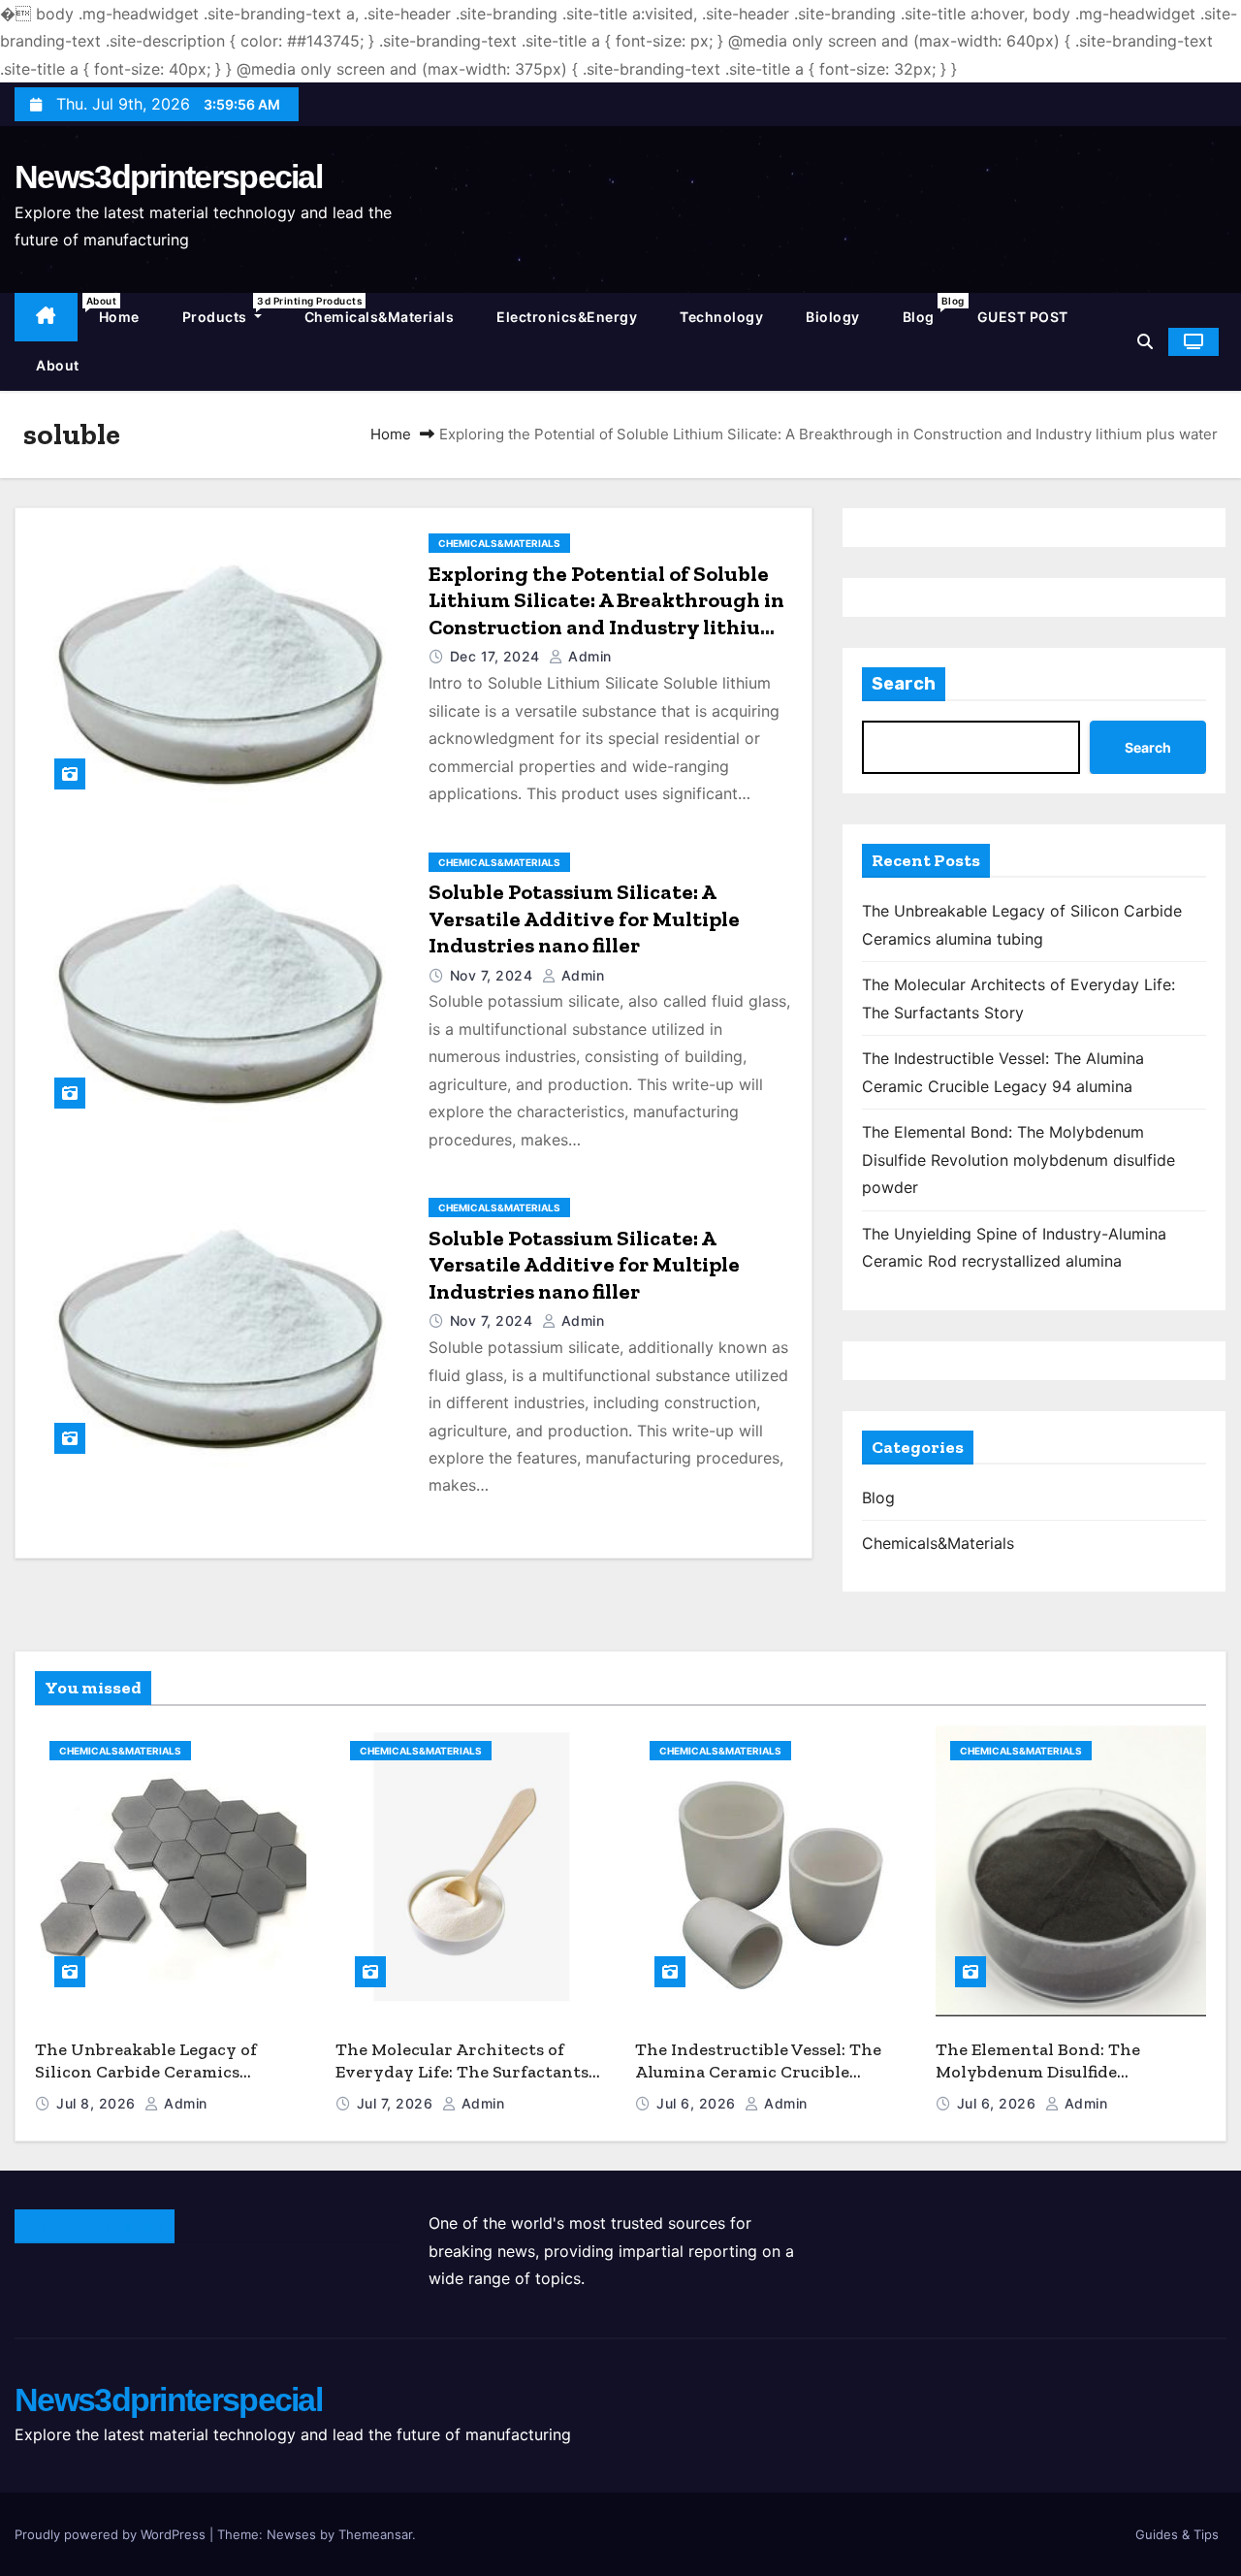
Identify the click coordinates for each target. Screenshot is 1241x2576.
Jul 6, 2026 (698, 2103)
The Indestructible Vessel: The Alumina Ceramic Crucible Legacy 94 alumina (758, 2071)
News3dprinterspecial (168, 177)
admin (588, 656)
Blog (929, 310)
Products (233, 310)
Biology (833, 317)
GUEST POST (1023, 317)
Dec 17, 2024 (497, 656)
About (68, 357)
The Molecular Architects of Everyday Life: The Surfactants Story (462, 2071)
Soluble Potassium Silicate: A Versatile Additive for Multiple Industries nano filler (584, 918)
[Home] (46, 318)
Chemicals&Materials (380, 317)
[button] (1145, 341)
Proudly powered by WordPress (112, 2534)
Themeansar (375, 2534)
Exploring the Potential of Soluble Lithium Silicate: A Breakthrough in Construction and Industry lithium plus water (606, 614)
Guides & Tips (1177, 2534)
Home (119, 317)
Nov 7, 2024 (493, 975)
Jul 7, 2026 (397, 2103)
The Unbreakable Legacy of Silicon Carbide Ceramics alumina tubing (146, 2071)
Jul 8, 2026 (98, 2103)
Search (904, 684)
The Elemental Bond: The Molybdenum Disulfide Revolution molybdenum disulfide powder (1018, 1159)
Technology (721, 317)
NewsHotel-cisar (95, 2226)
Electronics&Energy (567, 317)
